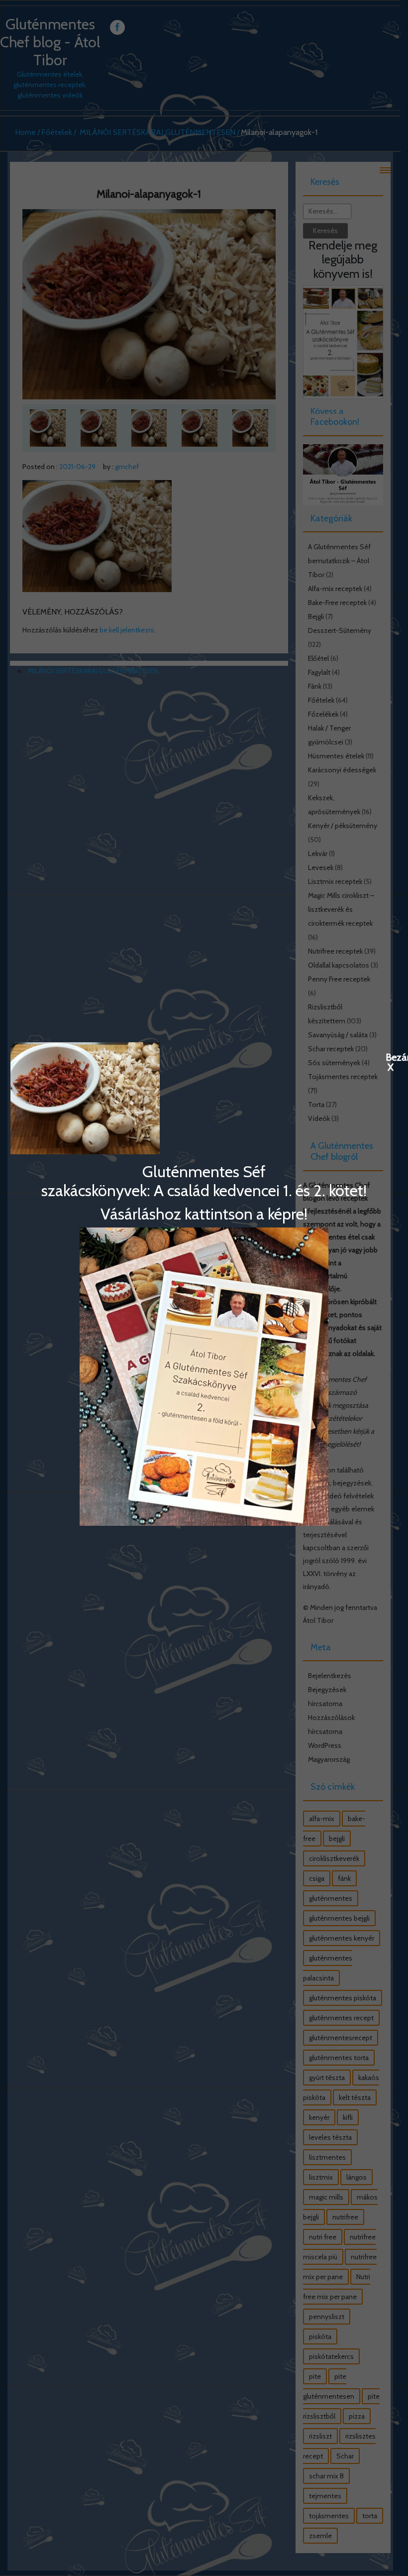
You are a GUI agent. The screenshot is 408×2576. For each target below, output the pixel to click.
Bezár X (391, 1057)
